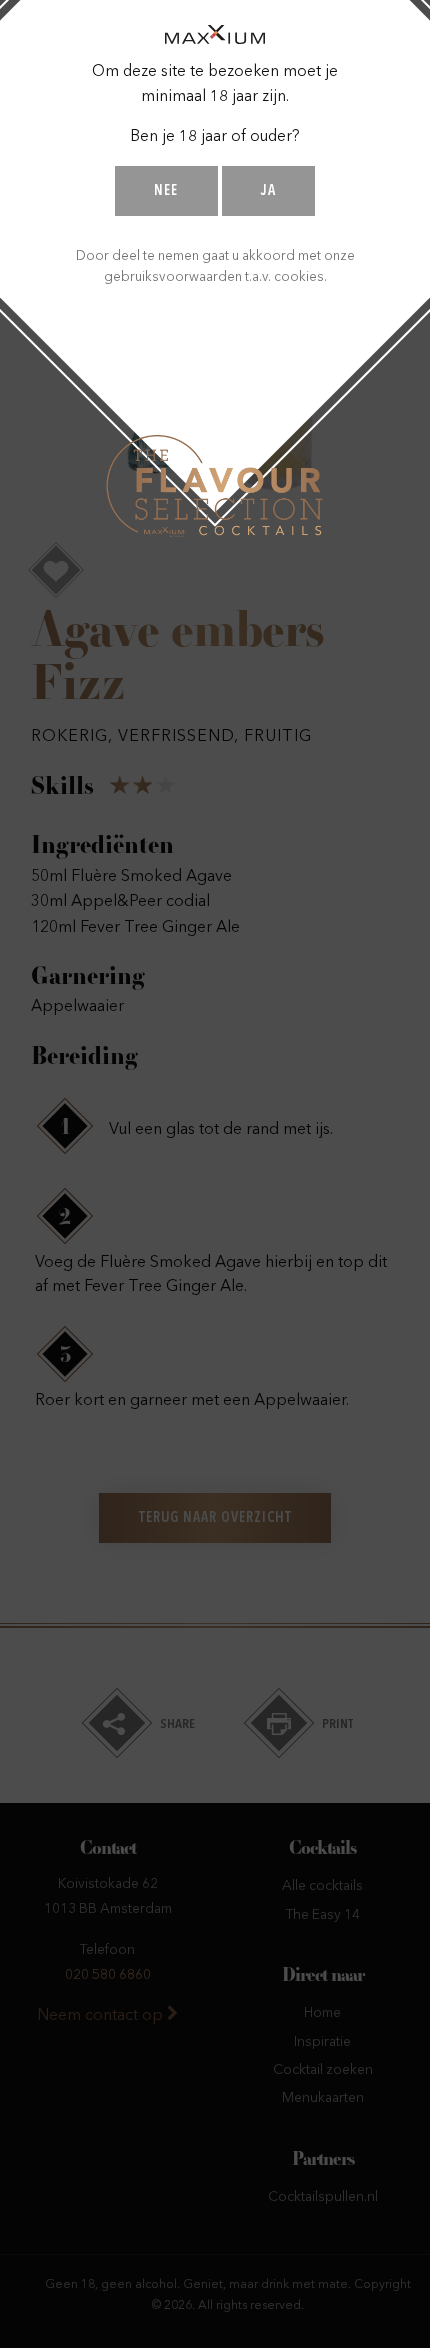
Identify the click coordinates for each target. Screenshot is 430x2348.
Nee (166, 191)
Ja (268, 191)
